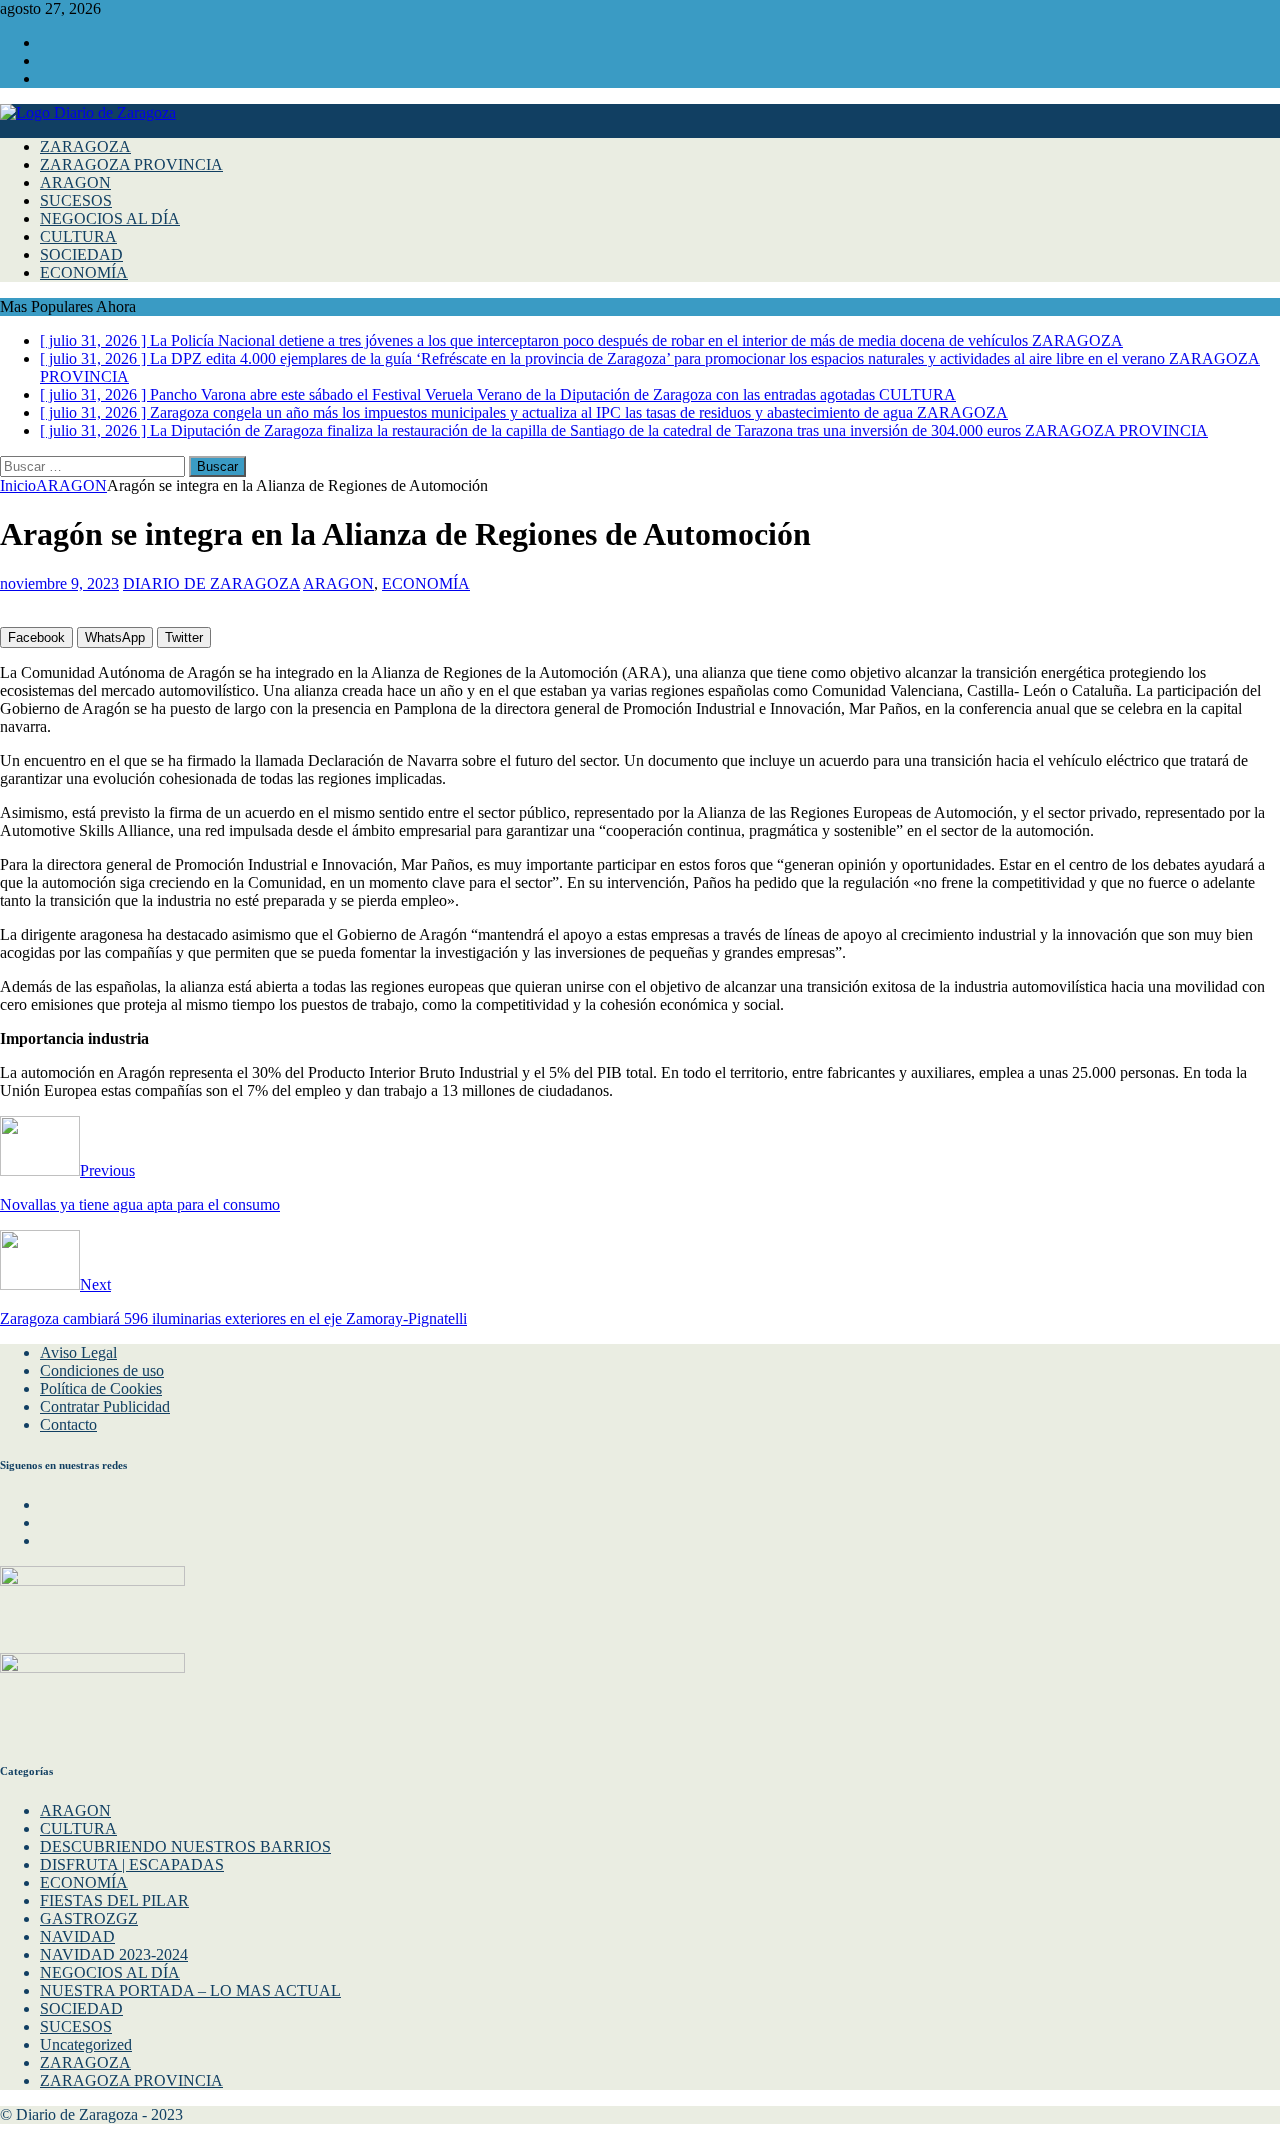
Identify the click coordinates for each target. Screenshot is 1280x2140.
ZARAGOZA (85, 146)
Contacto (68, 1424)
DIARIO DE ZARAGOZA (211, 583)
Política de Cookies (101, 1388)
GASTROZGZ (89, 1918)
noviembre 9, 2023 (59, 583)
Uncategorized (86, 2044)
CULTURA (78, 236)
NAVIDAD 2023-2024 (114, 1954)
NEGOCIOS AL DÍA (110, 218)
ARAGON (75, 182)
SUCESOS (76, 200)
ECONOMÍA (84, 272)
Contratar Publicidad (105, 1406)
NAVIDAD (77, 1936)
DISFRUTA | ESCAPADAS (132, 1864)
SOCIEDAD (81, 254)
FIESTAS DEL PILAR (114, 1900)
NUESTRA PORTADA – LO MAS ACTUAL (190, 1990)
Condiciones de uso (102, 1370)
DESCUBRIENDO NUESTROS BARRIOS (185, 1846)
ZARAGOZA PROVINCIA (131, 164)
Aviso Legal (78, 1352)
